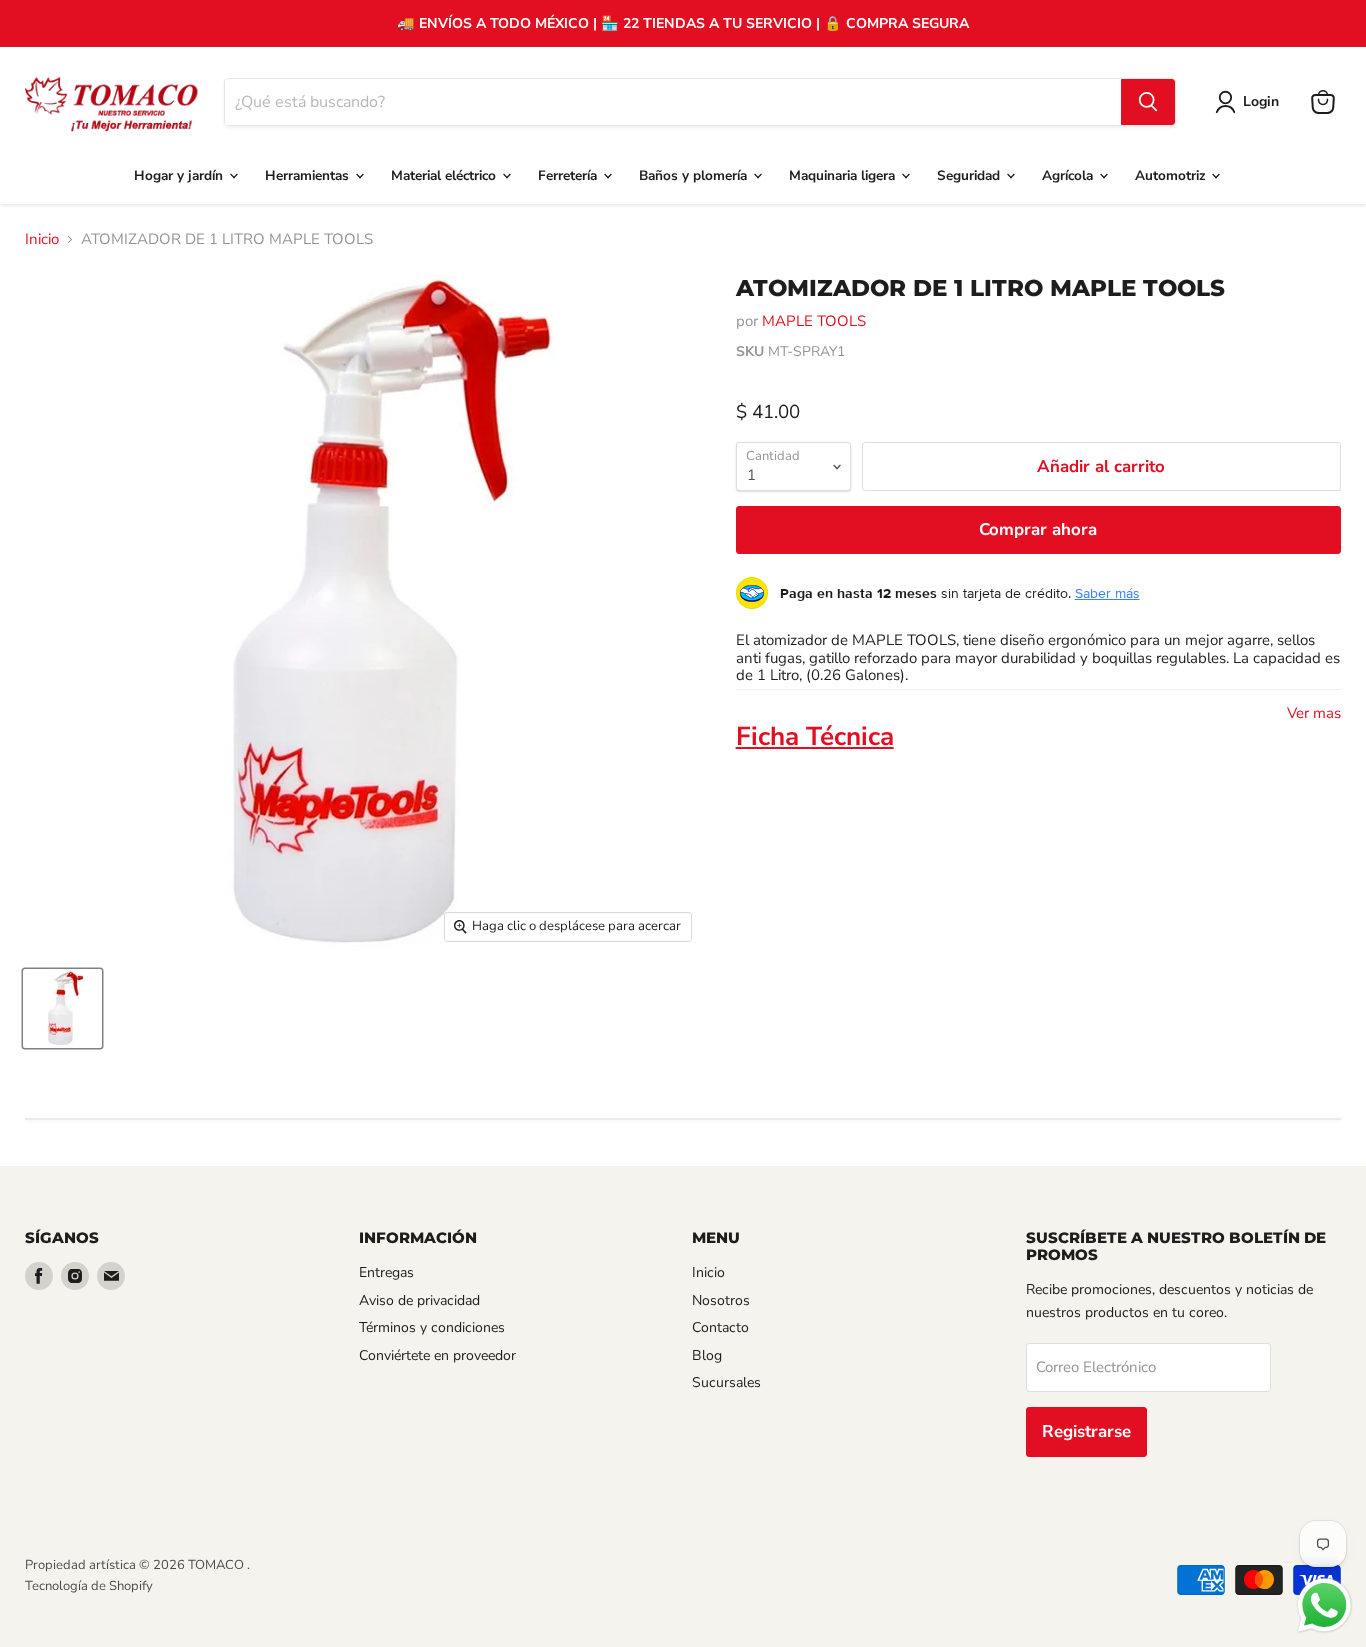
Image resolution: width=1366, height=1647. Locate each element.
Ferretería (569, 175)
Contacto (720, 1327)
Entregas (386, 1272)
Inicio (42, 239)
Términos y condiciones (432, 1327)
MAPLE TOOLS (814, 321)
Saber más (1107, 593)
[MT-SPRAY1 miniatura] (62, 1008)
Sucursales (726, 1382)
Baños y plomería (695, 175)
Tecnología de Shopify (89, 1586)
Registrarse (1086, 1431)
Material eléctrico (445, 175)
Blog (707, 1355)
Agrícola (1069, 175)
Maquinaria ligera (844, 175)
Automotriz (1172, 175)
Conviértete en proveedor (437, 1355)
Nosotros (721, 1300)
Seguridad (970, 175)
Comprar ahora (1038, 529)
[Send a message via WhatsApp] (1324, 1605)
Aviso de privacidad (419, 1300)
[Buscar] (1148, 102)
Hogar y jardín (180, 175)
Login (1261, 101)
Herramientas (309, 175)
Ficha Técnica (815, 736)
